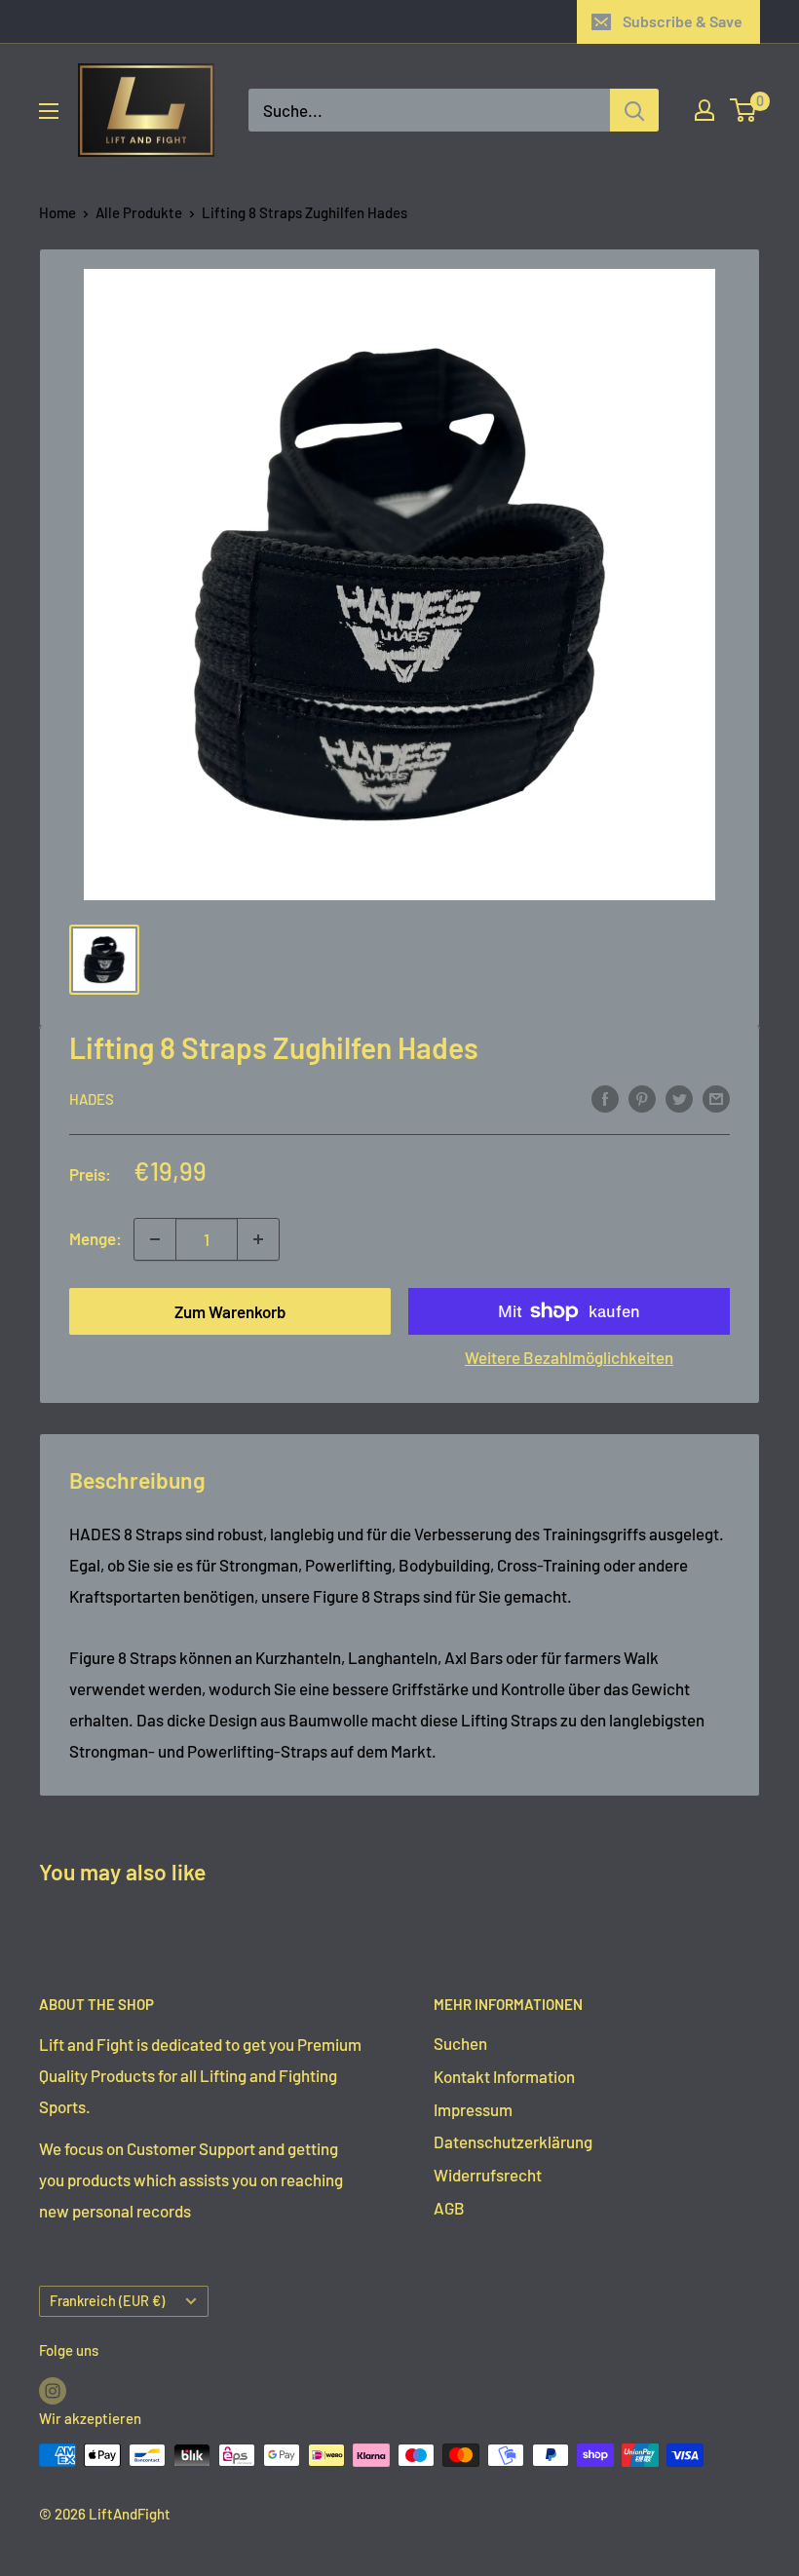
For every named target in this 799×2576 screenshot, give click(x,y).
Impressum (473, 2109)
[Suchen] (634, 110)
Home (57, 212)
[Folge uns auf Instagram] (53, 2390)
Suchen (460, 2043)
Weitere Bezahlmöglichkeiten (569, 1357)
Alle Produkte (139, 212)
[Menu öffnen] (49, 111)
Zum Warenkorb (230, 1311)
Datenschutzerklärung (513, 2141)
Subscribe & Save (683, 21)
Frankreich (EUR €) (107, 2301)
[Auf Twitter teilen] (679, 1098)
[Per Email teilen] (716, 1098)
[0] (744, 110)
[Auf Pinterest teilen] (642, 1098)
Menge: (95, 1238)
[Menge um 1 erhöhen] (258, 1239)
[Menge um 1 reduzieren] (155, 1239)
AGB (449, 2208)
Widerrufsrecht (488, 2175)
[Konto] (704, 110)
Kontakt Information (504, 2076)
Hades (92, 1099)
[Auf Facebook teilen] (605, 1098)
